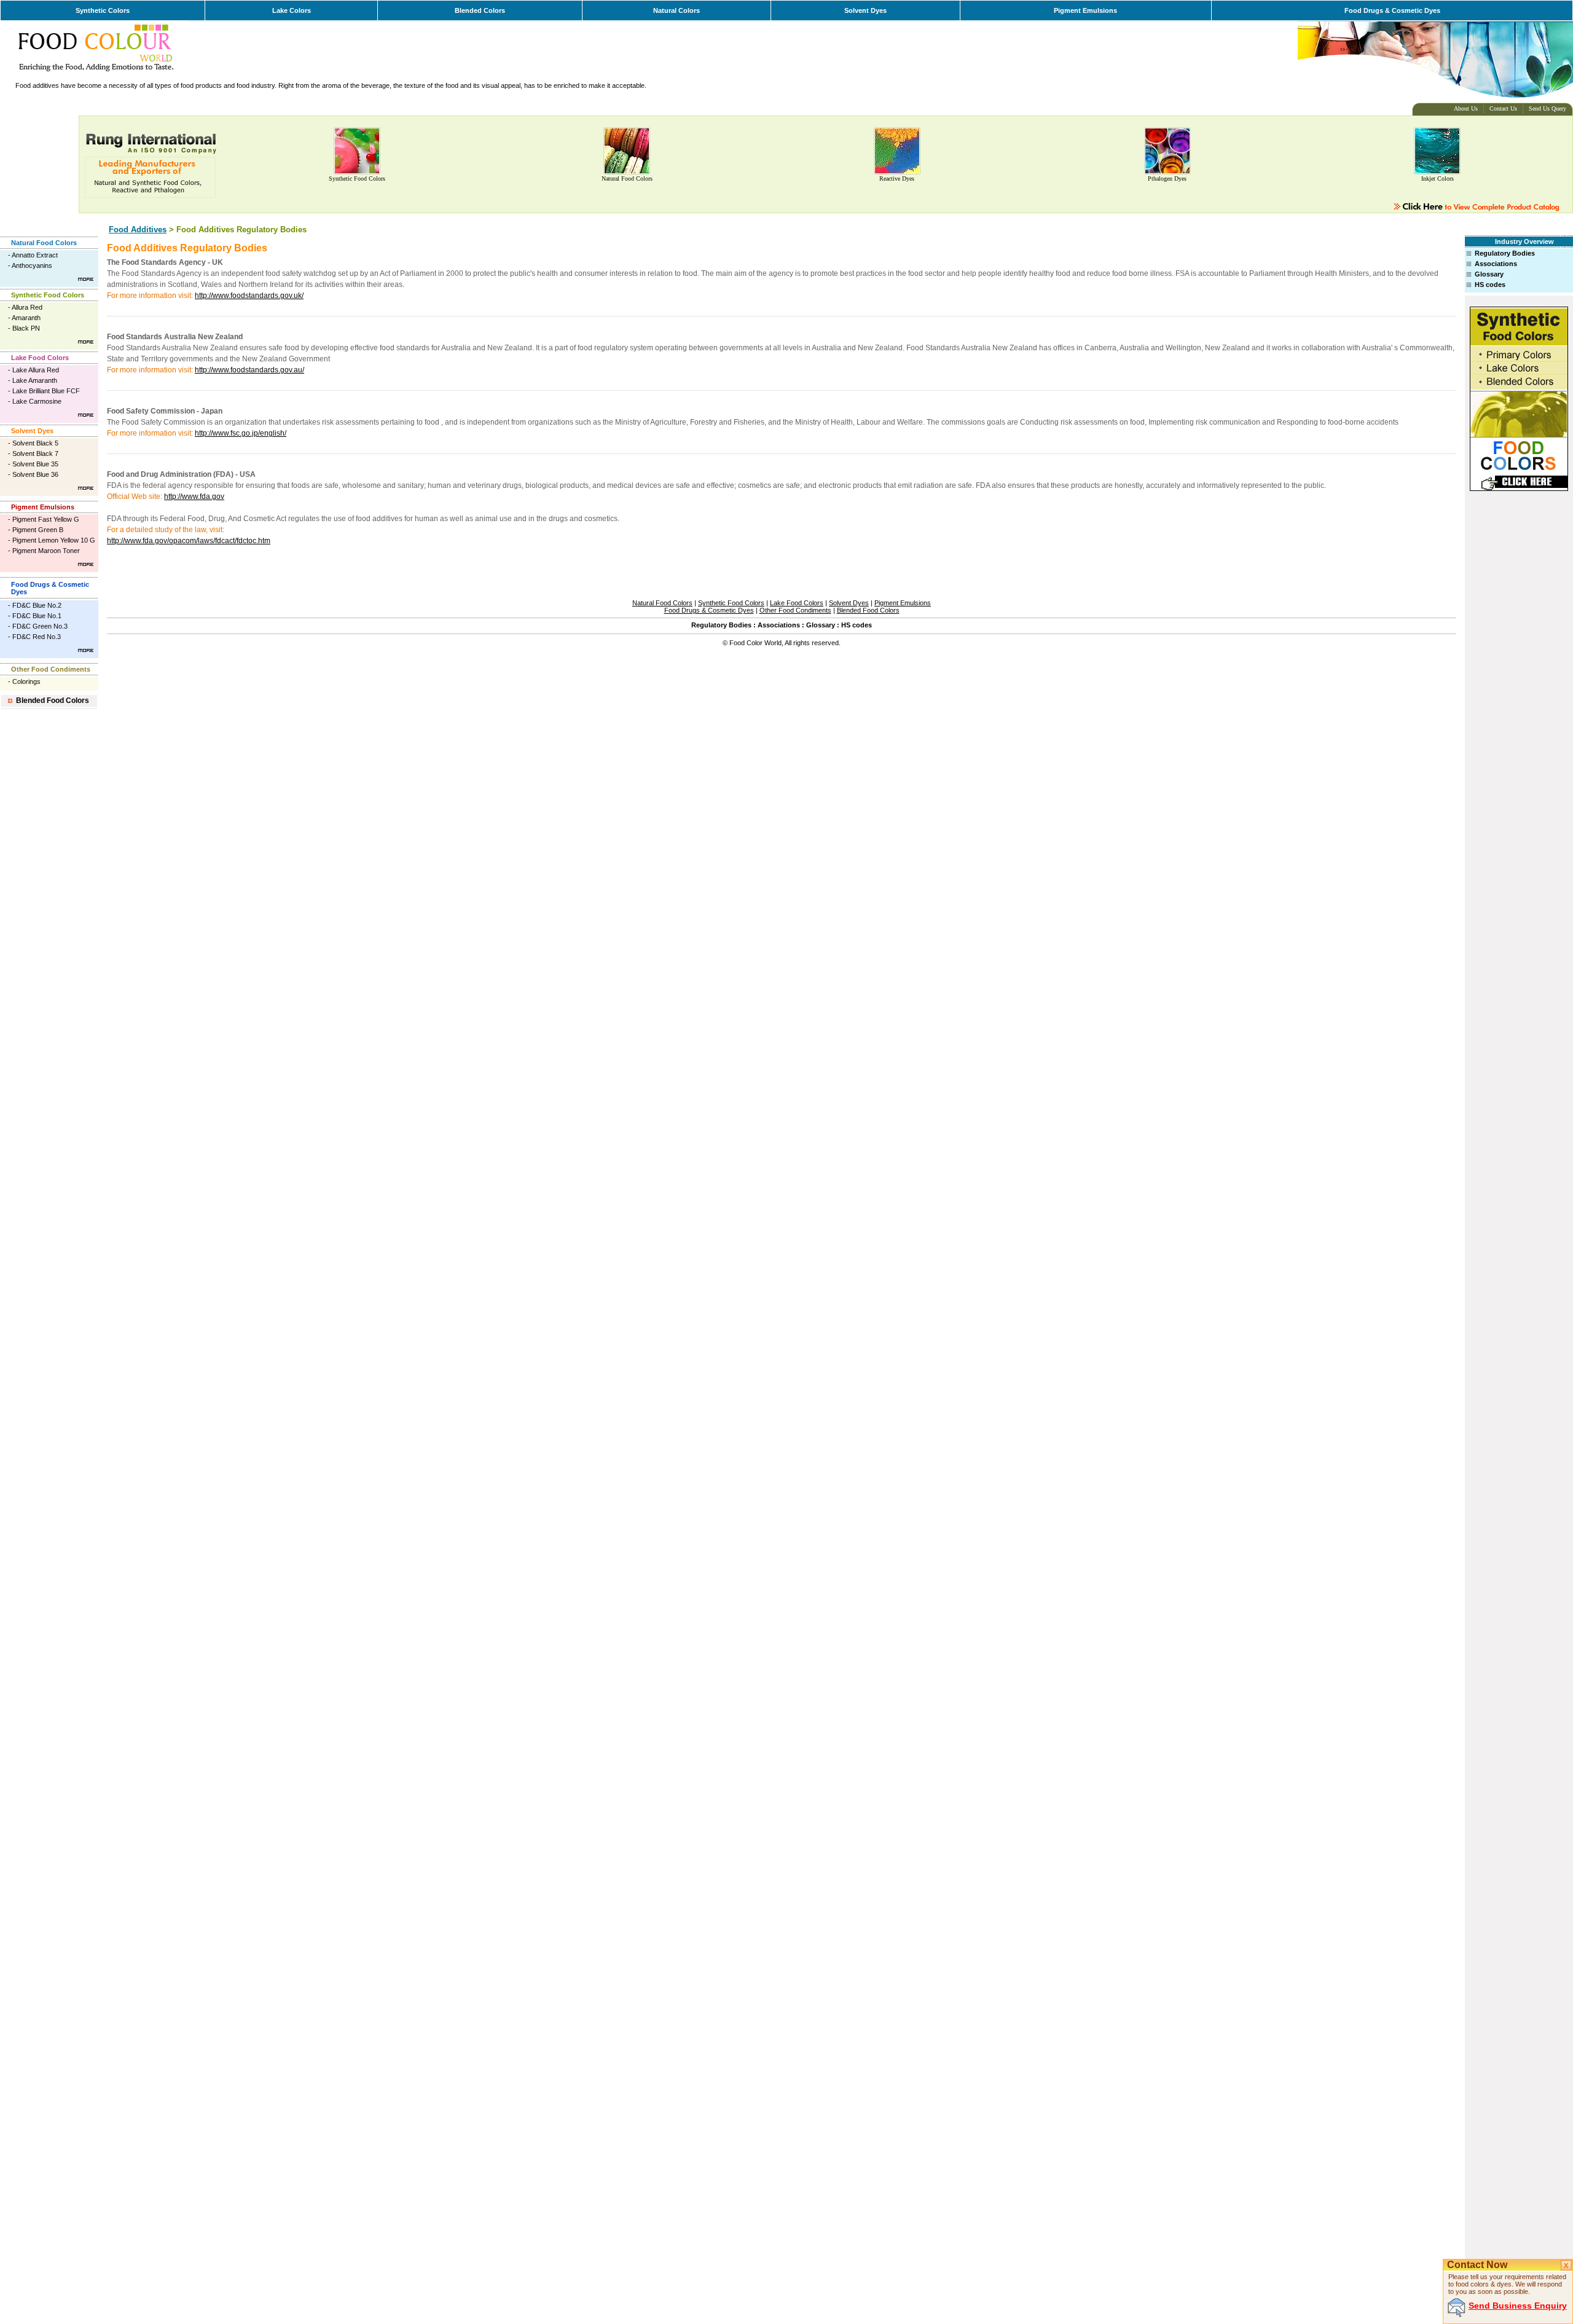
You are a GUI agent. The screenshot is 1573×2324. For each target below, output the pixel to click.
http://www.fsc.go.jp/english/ (241, 433)
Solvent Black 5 (35, 443)
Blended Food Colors (53, 701)
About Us (1466, 108)
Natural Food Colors (627, 179)
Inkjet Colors (1438, 179)
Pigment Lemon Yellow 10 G (54, 540)
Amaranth (26, 318)
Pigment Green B (38, 530)
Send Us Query (1548, 108)
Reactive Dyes (897, 179)
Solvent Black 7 (35, 453)
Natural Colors (677, 10)
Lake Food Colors (40, 358)
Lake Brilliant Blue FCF (46, 391)
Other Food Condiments (51, 669)
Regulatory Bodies (1505, 253)
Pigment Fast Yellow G (46, 519)
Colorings (26, 681)
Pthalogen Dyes (1167, 179)
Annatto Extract (35, 255)
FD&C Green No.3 (40, 626)
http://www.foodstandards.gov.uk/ (249, 296)
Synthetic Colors (103, 10)
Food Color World (755, 643)
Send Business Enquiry (1518, 2306)
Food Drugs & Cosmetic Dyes (1392, 10)
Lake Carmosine (37, 401)
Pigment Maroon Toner (46, 551)
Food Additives (138, 230)
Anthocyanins (32, 265)
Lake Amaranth (35, 380)
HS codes (1490, 285)
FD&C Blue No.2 (37, 605)
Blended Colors (480, 10)
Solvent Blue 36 (35, 474)
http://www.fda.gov (194, 497)
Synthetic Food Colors (357, 179)
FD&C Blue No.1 (37, 616)
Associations (1496, 264)
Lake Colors (292, 10)
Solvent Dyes (865, 10)
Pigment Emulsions (1085, 10)
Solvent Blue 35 (35, 464)
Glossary (1489, 274)
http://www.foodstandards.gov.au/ (249, 370)
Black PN (26, 328)
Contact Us (1503, 108)
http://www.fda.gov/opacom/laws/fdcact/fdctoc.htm (189, 541)
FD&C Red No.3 (37, 637)
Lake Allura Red (36, 370)
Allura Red (27, 307)
